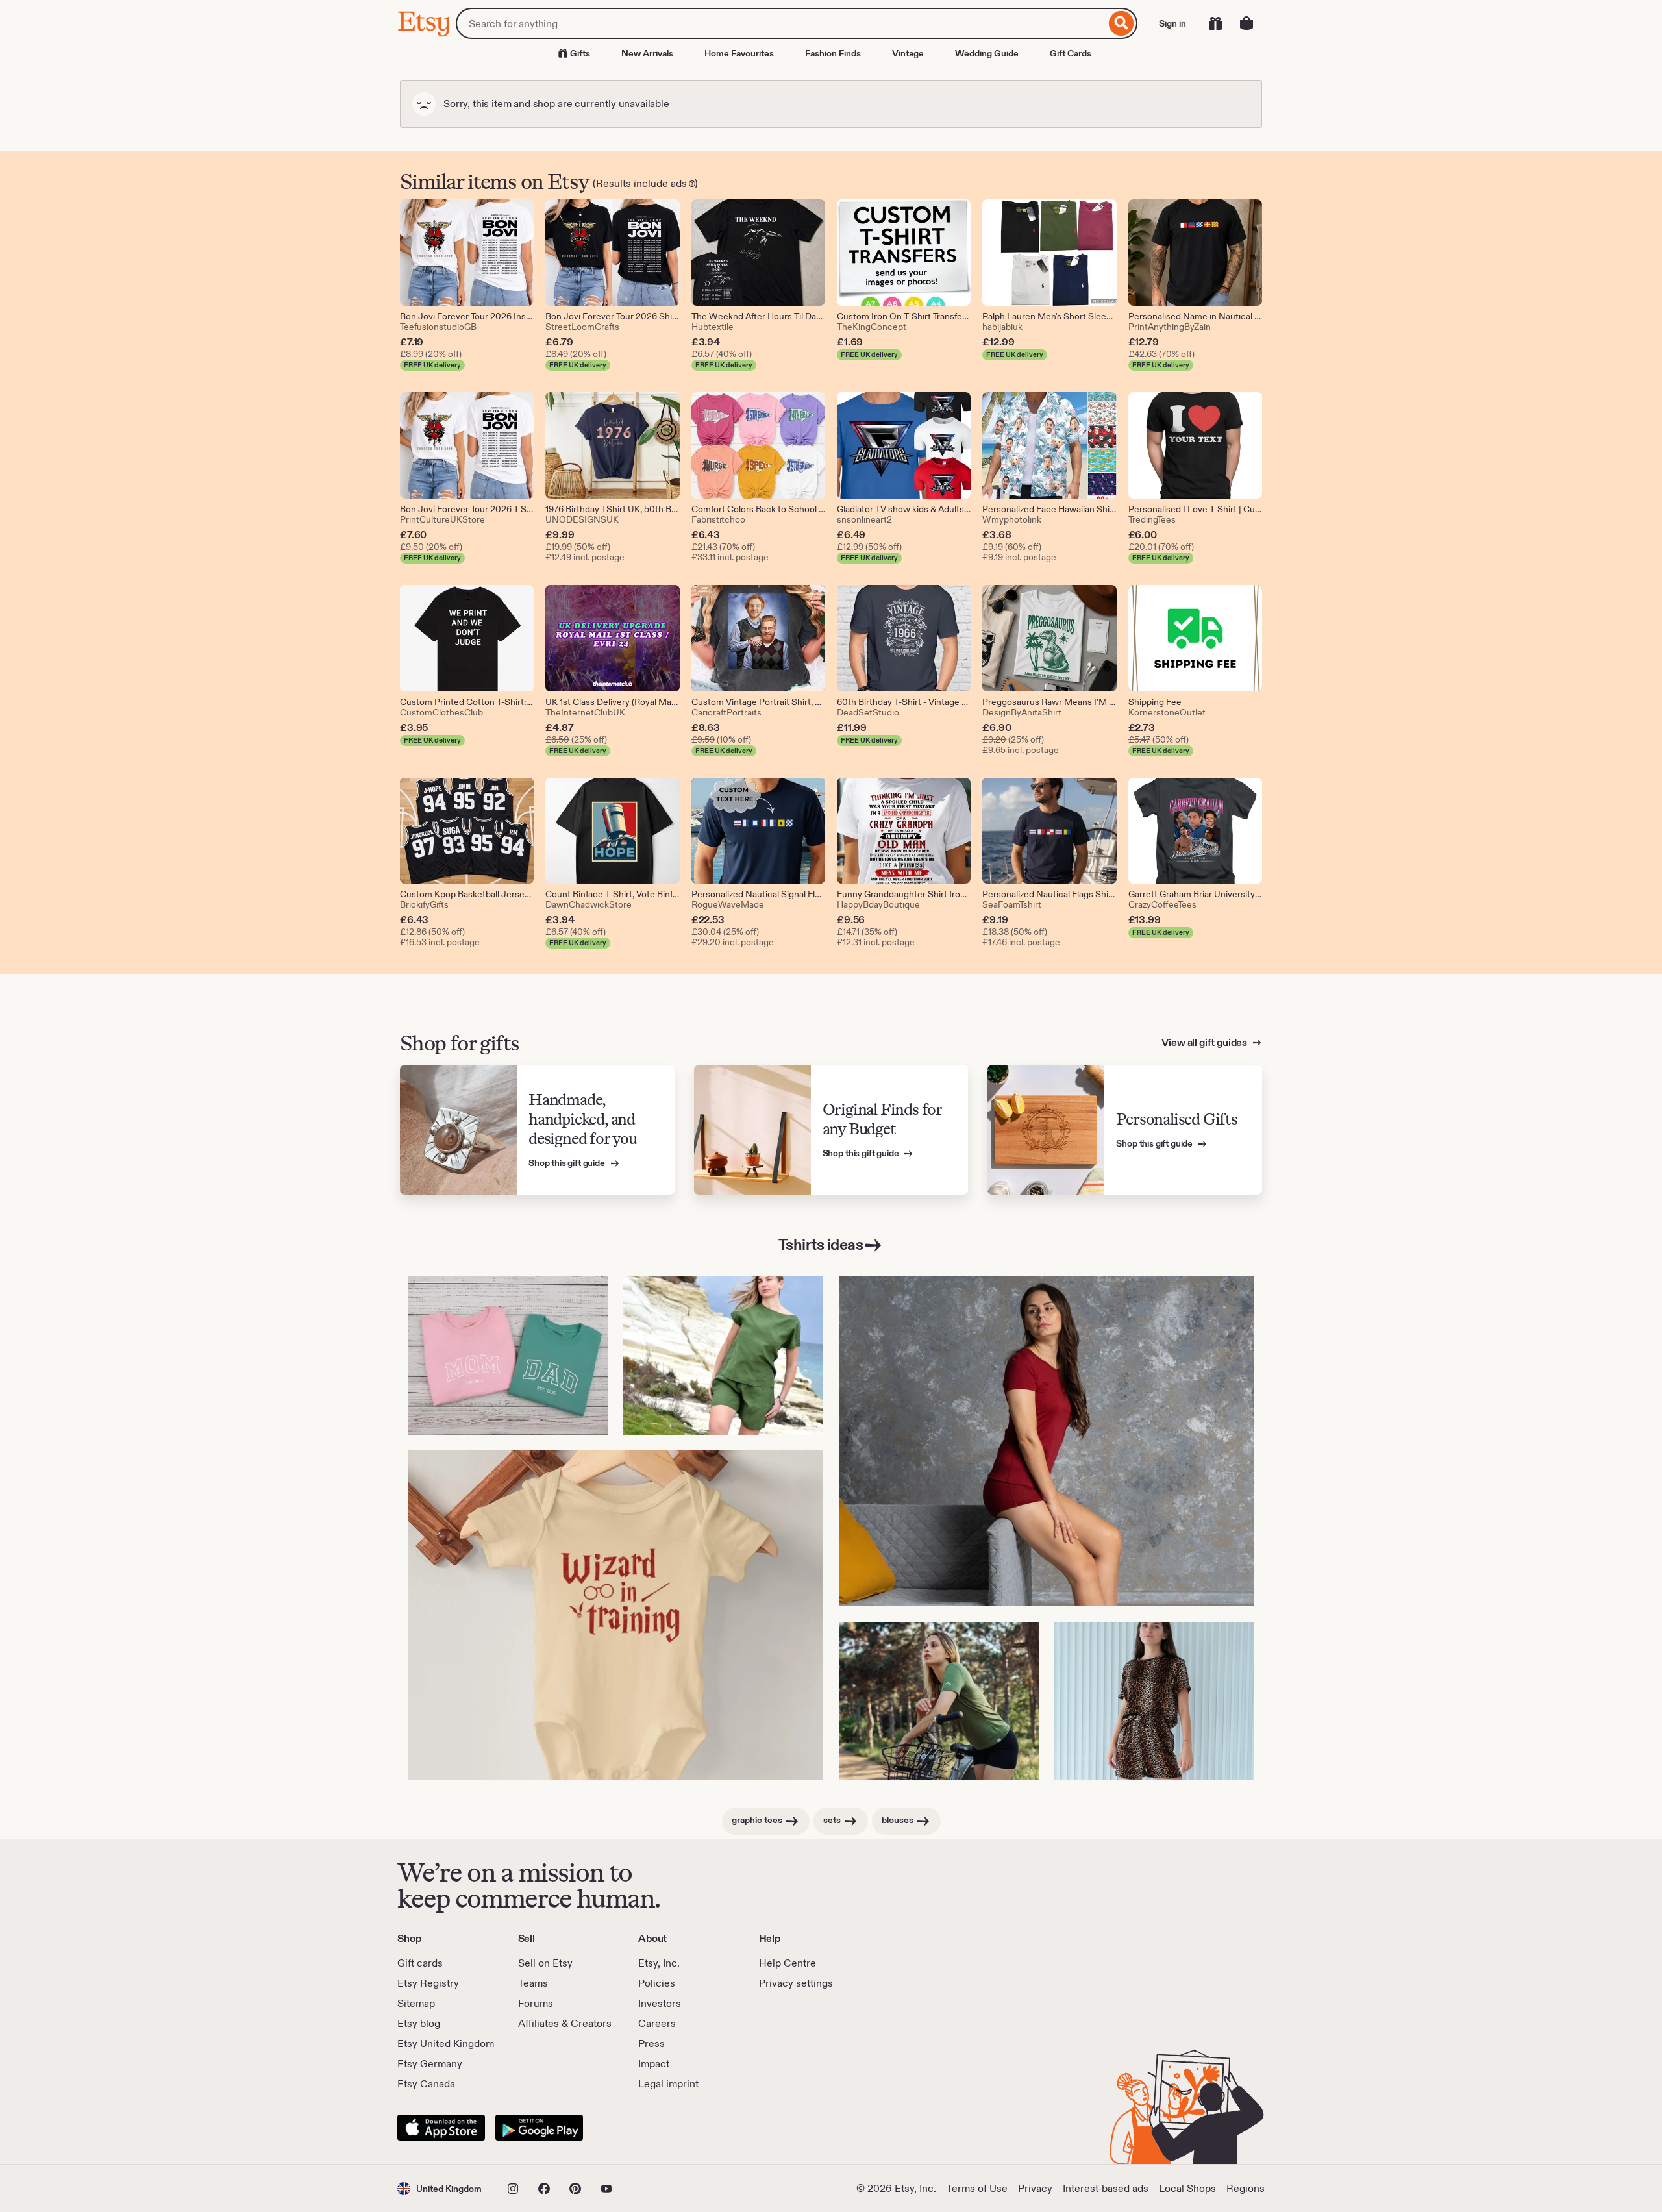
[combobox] (781, 23)
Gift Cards (1071, 53)
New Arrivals (647, 53)
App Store (441, 2128)
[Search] (1122, 23)
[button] (440, 2188)
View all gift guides (1205, 1042)
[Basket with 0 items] (1246, 23)
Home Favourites (739, 53)
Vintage (908, 53)
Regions (1246, 2188)
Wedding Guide (987, 53)
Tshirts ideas (821, 1244)
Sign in (1172, 23)
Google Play (539, 2128)
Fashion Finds (833, 53)
